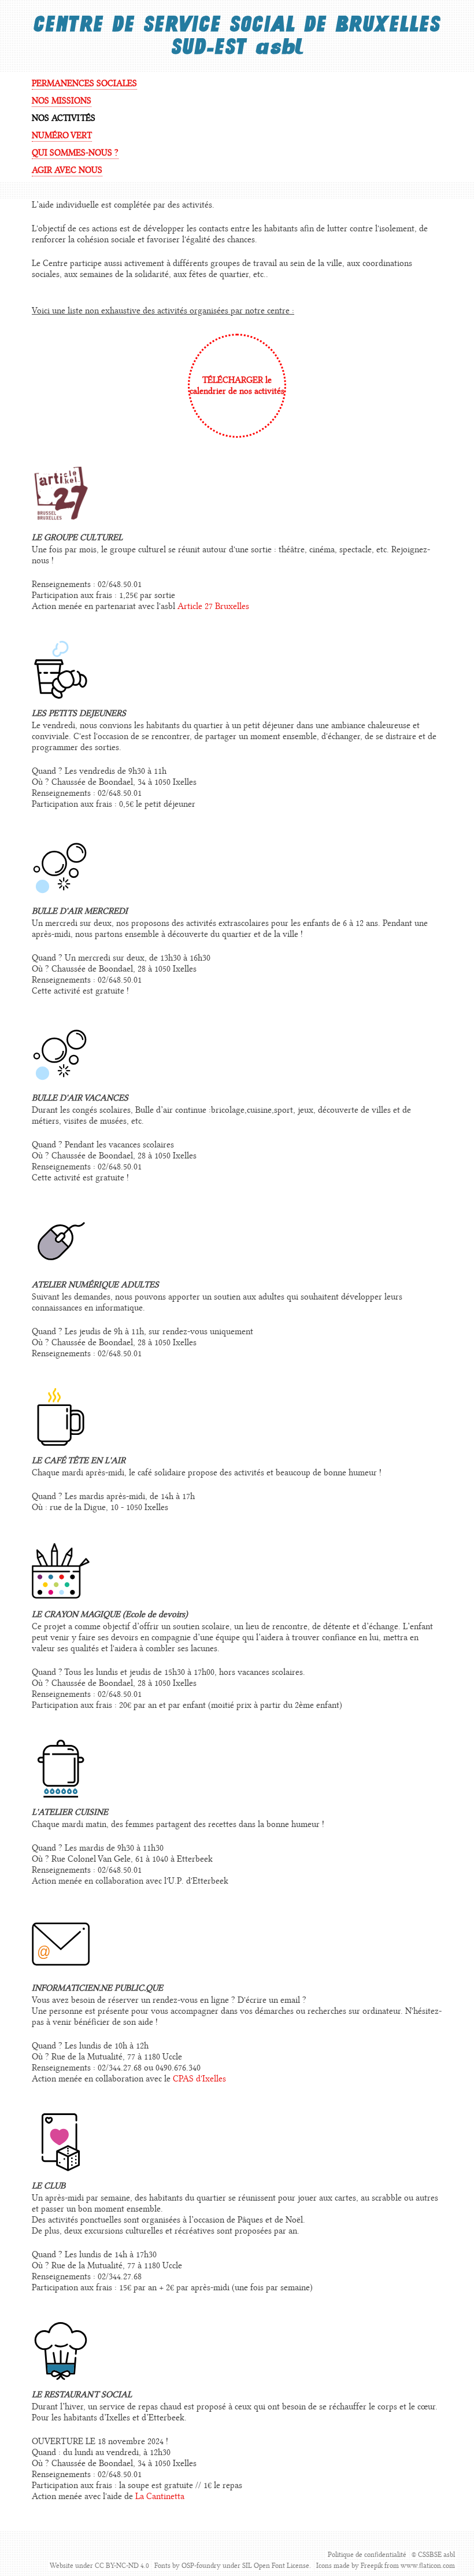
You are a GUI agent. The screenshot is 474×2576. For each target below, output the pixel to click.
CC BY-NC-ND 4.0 (122, 2566)
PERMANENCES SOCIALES (84, 84)
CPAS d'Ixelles (199, 2079)
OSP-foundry (201, 2566)
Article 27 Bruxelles (213, 606)
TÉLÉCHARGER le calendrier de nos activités (237, 386)
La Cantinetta (160, 2496)
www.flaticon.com (428, 2566)
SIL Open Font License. (277, 2566)
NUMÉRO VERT (62, 136)
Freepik (372, 2566)
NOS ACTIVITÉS (64, 118)
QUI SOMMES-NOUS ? (75, 153)
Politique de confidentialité (367, 2555)
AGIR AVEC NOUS (67, 170)
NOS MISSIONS (62, 101)
